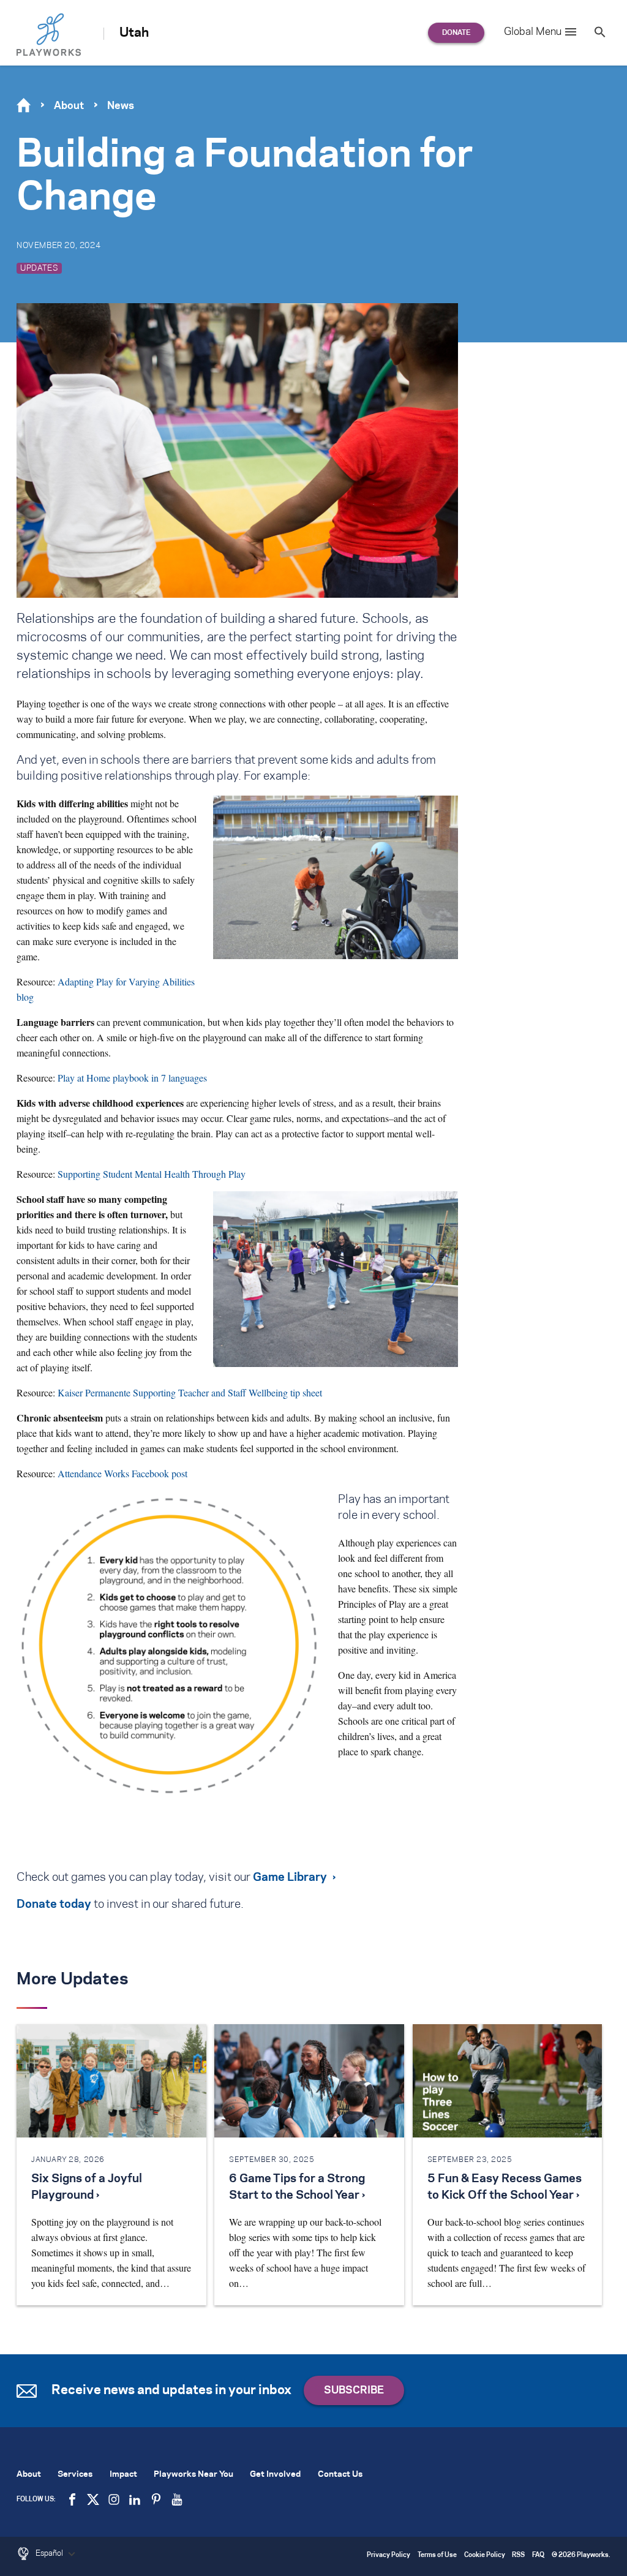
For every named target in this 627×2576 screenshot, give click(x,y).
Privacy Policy (389, 2555)
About (69, 106)
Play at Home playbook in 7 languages (132, 1078)
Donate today (54, 1905)
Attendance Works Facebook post (122, 1473)
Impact (123, 2475)
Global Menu (533, 32)
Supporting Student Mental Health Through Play (152, 1174)
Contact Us (340, 2475)
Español (50, 2553)
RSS (518, 2555)
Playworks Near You (193, 2475)
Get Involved (275, 2475)
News (121, 106)
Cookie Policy (485, 2555)
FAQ (538, 2555)
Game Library (290, 1878)
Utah (134, 33)
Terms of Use (437, 2555)
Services (75, 2475)
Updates (39, 268)
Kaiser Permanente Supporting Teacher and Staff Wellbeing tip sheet (190, 1392)
